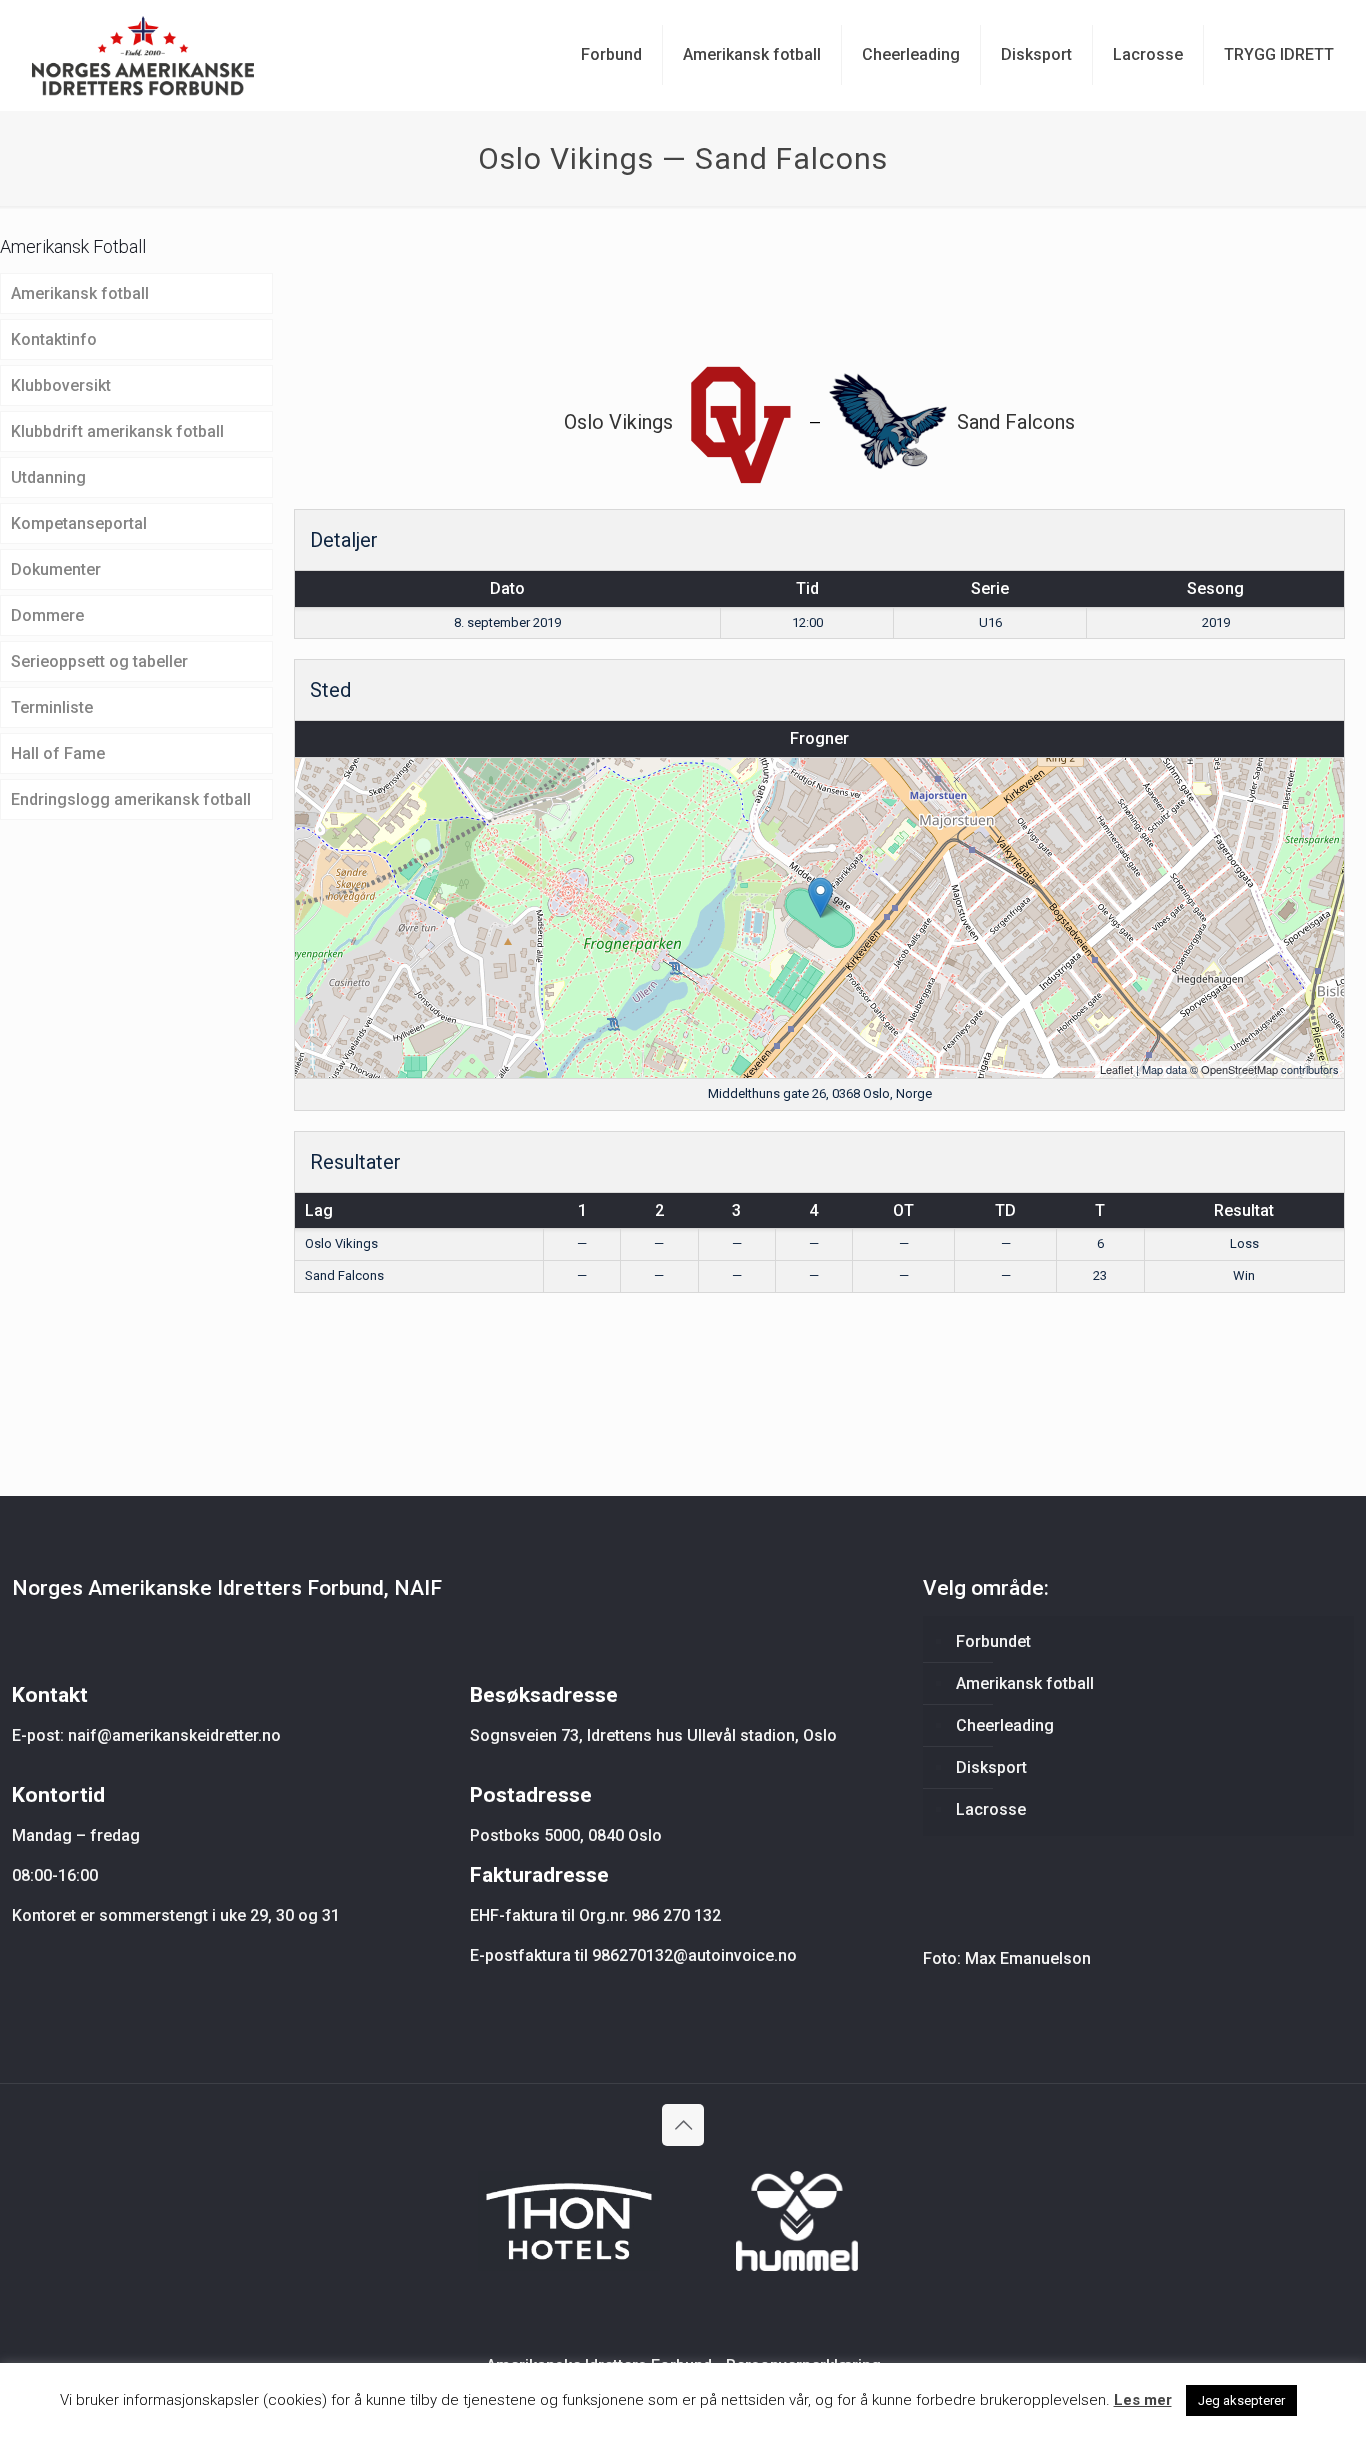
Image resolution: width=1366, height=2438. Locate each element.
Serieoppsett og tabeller (99, 661)
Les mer (1143, 2400)
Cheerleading (1005, 1725)
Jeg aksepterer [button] (1241, 2400)
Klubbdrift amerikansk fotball (117, 431)
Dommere (47, 615)
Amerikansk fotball (80, 293)
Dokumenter (56, 569)
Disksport (991, 1767)
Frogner (819, 738)
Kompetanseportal (79, 523)
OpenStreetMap (1239, 1069)
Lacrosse (991, 1809)
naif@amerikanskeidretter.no (174, 1735)
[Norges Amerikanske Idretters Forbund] (143, 55)
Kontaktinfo (54, 339)
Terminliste (52, 707)
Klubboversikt (61, 385)
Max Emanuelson (1028, 1958)
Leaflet (1116, 1069)
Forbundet (993, 1641)
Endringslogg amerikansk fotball (131, 799)
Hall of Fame (58, 753)
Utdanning (48, 477)
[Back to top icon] (683, 2125)
